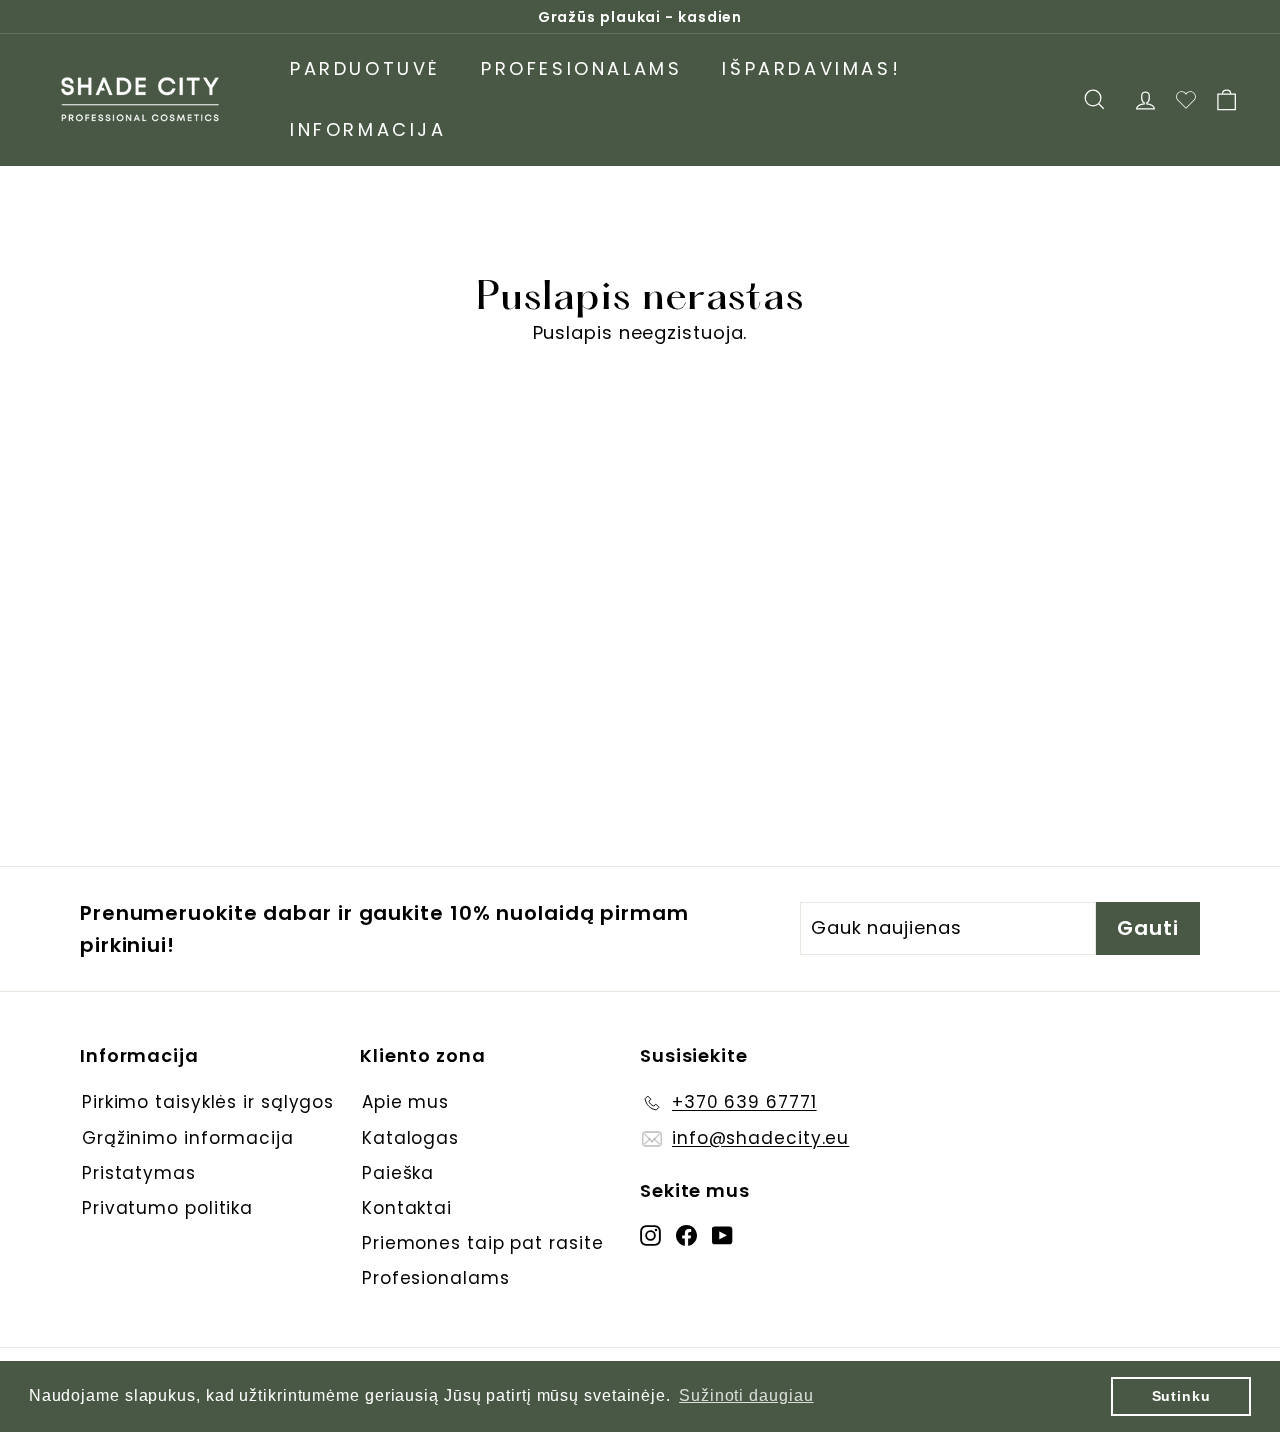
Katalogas (410, 1138)
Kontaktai (407, 1208)
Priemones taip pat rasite (483, 1243)
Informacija (368, 129)
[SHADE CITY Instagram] (650, 1234)
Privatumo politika (167, 1208)
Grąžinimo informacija (188, 1138)
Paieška (398, 1173)
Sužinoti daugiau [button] (746, 1395)
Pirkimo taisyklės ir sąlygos (208, 1102)
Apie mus (405, 1102)
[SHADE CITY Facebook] (686, 1234)
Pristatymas (139, 1173)
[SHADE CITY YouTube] (722, 1234)
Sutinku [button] (1181, 1396)
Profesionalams (581, 68)
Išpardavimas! (811, 68)
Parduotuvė (365, 68)
